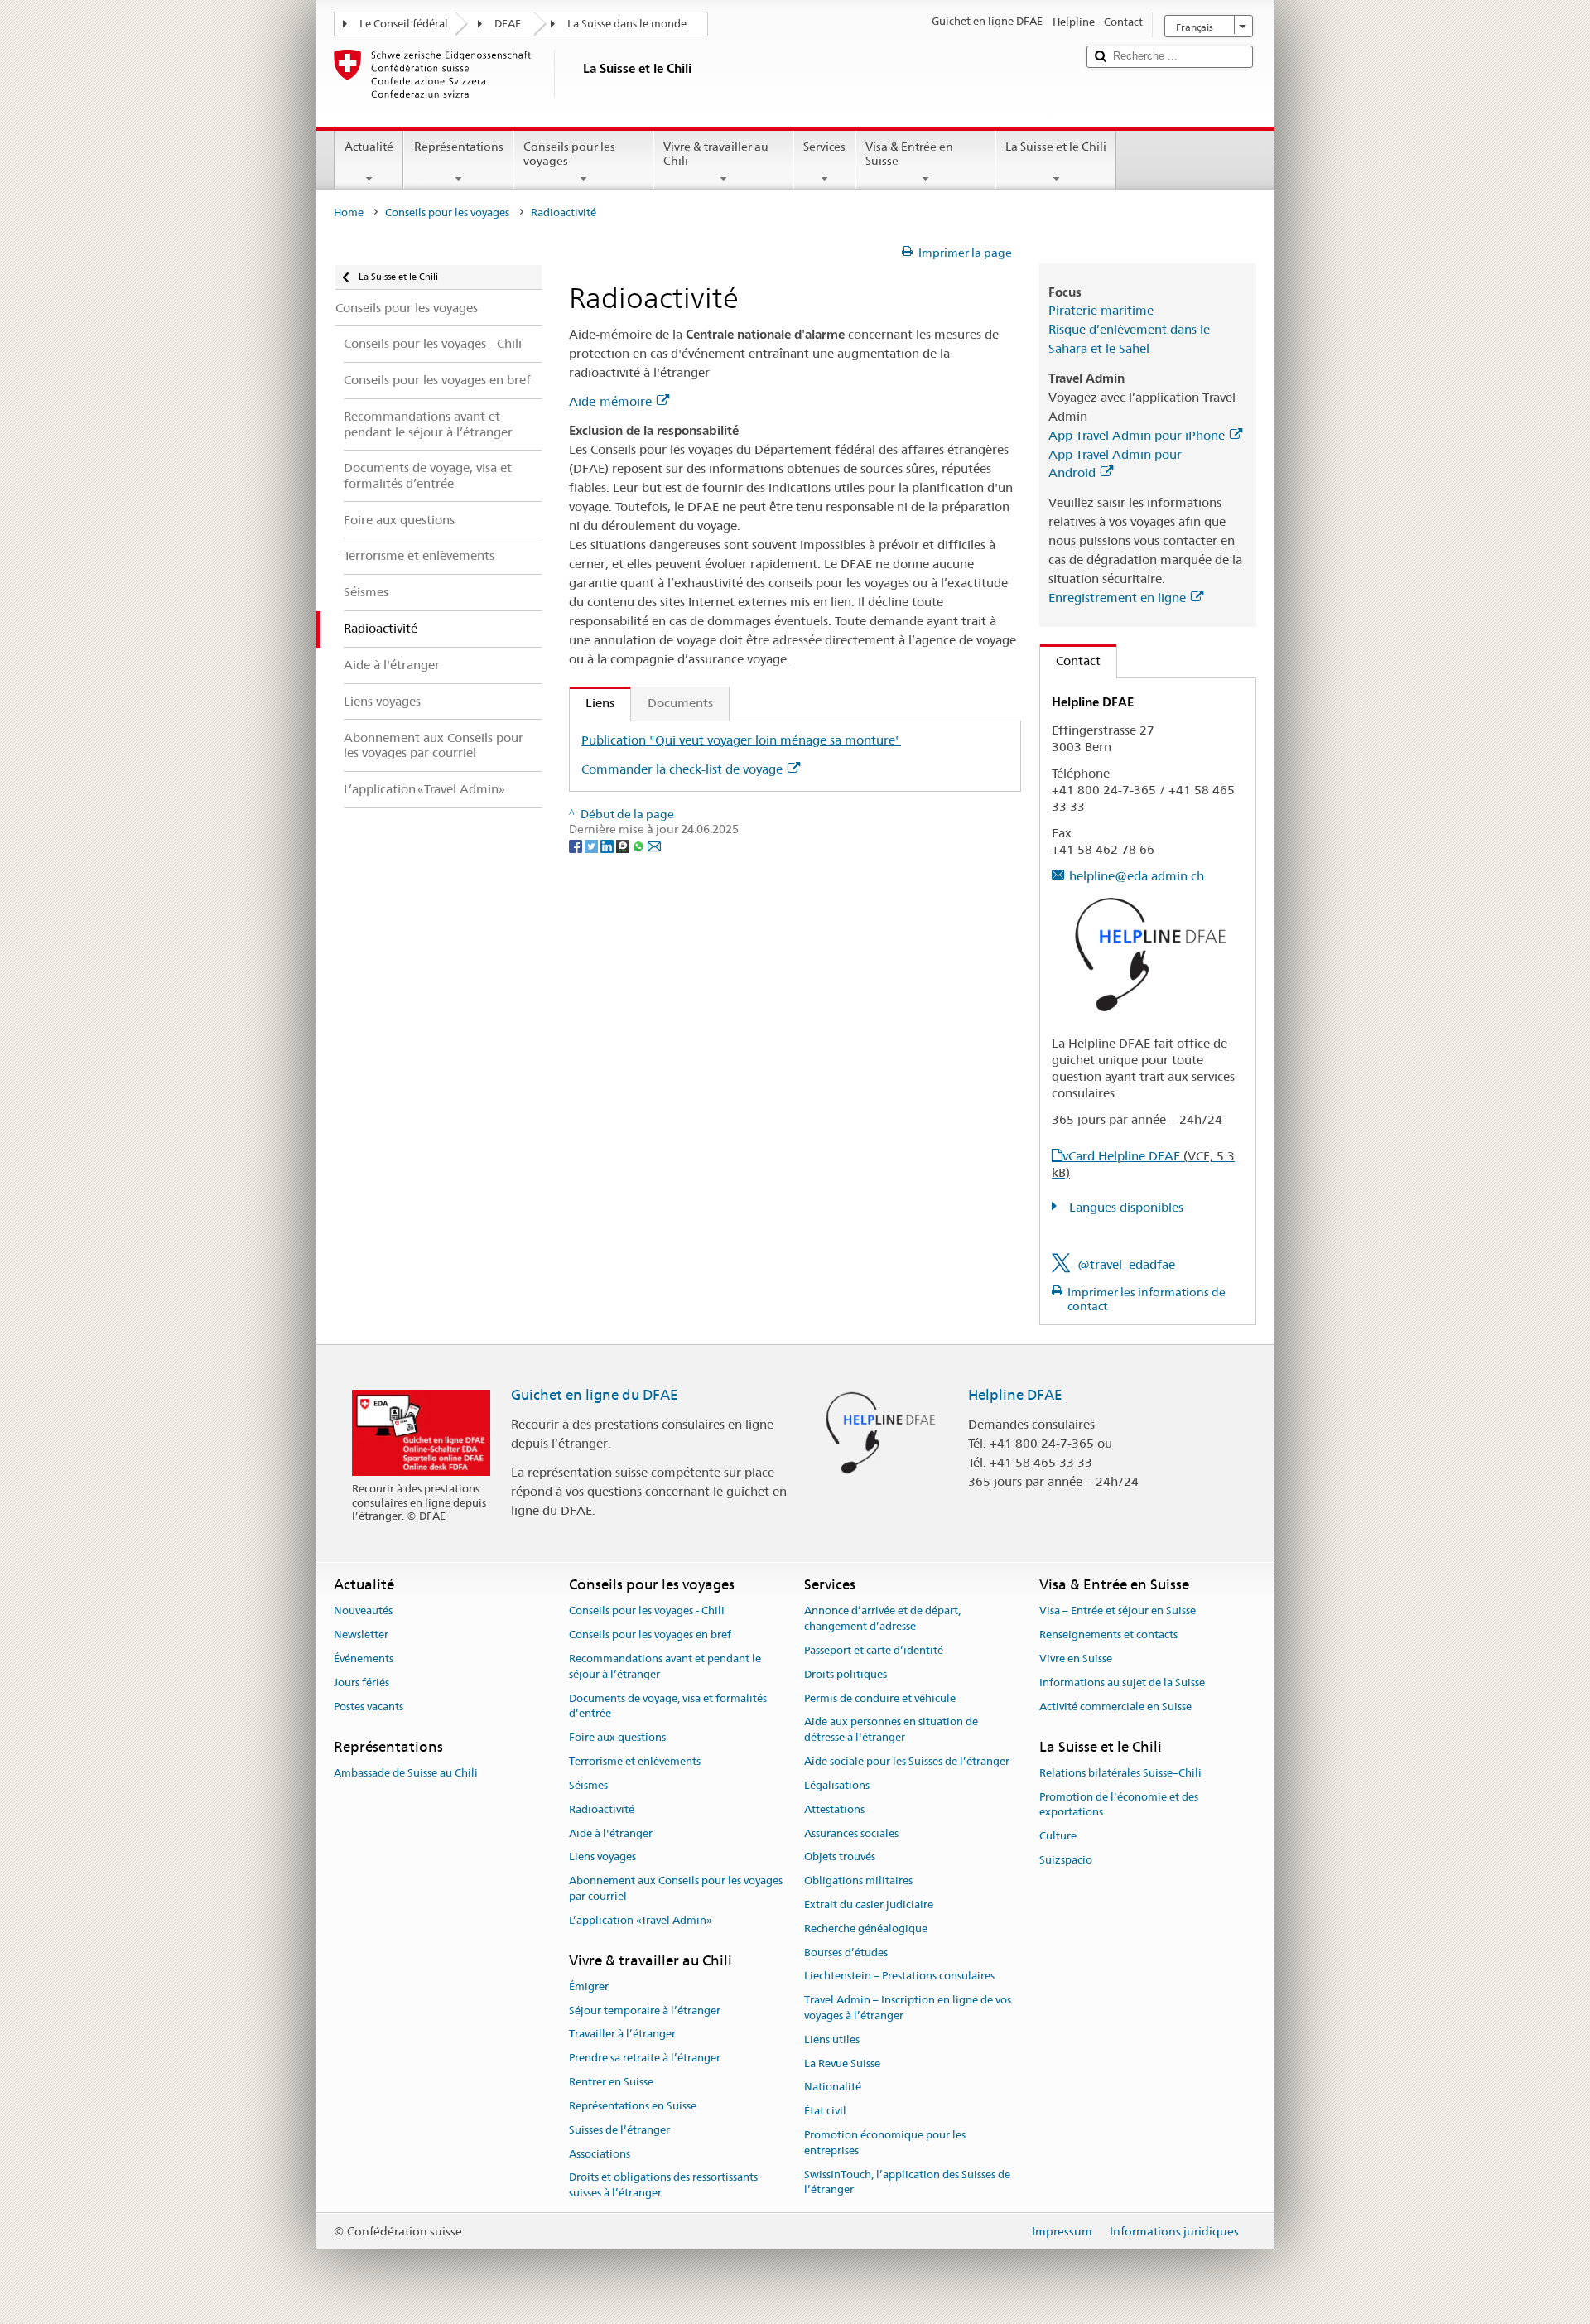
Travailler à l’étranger (622, 2035)
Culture (1058, 1836)
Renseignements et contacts (1108, 1635)
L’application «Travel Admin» (641, 1920)
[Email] (654, 845)
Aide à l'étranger (611, 1833)
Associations (600, 2154)
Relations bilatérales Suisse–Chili (1120, 1773)
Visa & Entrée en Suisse (909, 154)
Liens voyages (602, 1857)
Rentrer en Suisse (611, 2082)
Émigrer (589, 1986)
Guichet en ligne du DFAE (595, 1395)
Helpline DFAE (1015, 1395)
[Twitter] (593, 845)
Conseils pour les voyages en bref (650, 1635)
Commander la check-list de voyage (682, 769)
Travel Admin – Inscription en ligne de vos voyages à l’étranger (908, 2008)
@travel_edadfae (1126, 1264)
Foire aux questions (617, 1738)
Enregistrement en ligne (1117, 598)
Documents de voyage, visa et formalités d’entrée (668, 1706)
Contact (1070, 661)
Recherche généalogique (866, 1929)
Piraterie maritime (1101, 310)
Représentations (459, 147)
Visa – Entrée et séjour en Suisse (1118, 1611)
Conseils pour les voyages (569, 154)
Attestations (834, 1809)
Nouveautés (363, 1611)
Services (824, 147)
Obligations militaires (858, 1880)
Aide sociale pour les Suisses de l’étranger (907, 1761)
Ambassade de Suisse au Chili (406, 1773)
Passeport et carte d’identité (874, 1650)
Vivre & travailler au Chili (716, 154)
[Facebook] (577, 845)
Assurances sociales (851, 1833)
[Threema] (624, 845)
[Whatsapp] (640, 845)
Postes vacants (369, 1707)
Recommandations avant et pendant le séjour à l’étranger (665, 1666)
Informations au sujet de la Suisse (1122, 1683)
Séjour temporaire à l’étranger (645, 2011)
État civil (825, 2112)
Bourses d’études (846, 1953)
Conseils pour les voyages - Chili (647, 1611)
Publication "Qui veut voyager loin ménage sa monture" (741, 740)
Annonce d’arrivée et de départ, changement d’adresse (882, 1619)
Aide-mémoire (610, 401)
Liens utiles (832, 2040)
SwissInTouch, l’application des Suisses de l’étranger (907, 2182)
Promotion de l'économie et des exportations (1119, 1805)
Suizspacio (1066, 1860)
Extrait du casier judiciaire (869, 1905)
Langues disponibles (1125, 1207)
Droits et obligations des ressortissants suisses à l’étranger (663, 2186)
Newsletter (361, 1635)
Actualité (369, 147)
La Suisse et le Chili (1056, 147)
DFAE (508, 24)
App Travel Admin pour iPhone (1137, 435)
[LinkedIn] (608, 845)
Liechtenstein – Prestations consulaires (899, 1977)
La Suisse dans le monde (627, 24)
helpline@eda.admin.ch (1137, 876)
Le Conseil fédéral (404, 24)
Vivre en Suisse (1076, 1659)
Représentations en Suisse (633, 2106)
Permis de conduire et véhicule (880, 1698)
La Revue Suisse (842, 2064)
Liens (592, 703)
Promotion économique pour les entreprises (885, 2143)
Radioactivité (602, 1809)
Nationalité (833, 2088)
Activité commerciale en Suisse (1115, 1707)
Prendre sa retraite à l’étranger (645, 2059)
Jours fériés (361, 1683)
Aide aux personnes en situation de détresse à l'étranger (891, 1730)
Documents (680, 703)
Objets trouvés (840, 1857)
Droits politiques (846, 1674)
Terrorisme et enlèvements (635, 1761)
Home (349, 212)
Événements (364, 1659)
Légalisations (837, 1785)
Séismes (588, 1785)
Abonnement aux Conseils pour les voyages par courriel (676, 1888)
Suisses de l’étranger (619, 2130)
